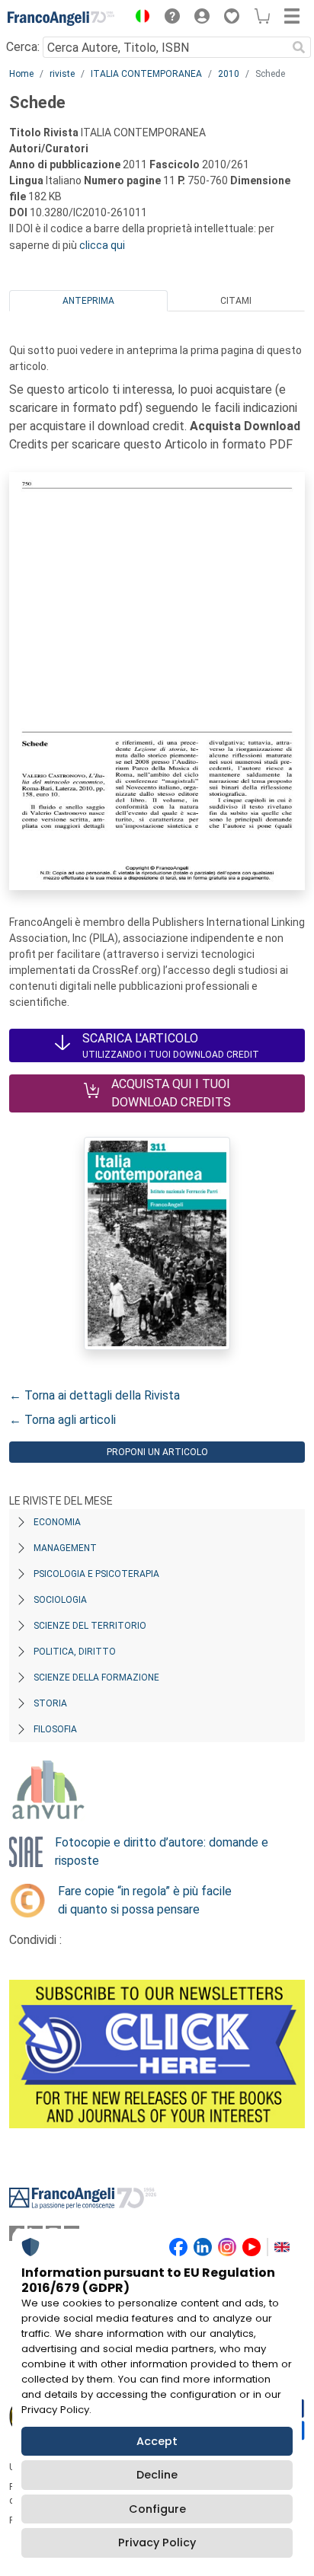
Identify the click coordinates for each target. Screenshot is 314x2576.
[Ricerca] (299, 47)
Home (21, 74)
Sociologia (60, 1600)
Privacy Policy (157, 2542)
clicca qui (102, 245)
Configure (157, 2509)
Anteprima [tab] (88, 301)
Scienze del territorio (90, 1626)
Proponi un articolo (157, 1452)
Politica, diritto (75, 1652)
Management (65, 1548)
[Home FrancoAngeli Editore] (61, 18)
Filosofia (55, 1729)
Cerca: (23, 47)
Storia (50, 1703)
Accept (157, 2441)
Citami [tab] (236, 301)
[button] (139, 18)
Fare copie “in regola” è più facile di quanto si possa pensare (145, 1900)
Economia (57, 1522)
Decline (157, 2475)
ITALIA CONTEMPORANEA (146, 74)
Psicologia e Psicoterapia (96, 1574)
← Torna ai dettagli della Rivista (95, 1395)
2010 (229, 74)
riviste (62, 74)
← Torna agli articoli (62, 1420)
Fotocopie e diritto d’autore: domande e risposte (162, 1851)
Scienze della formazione (96, 1677)
